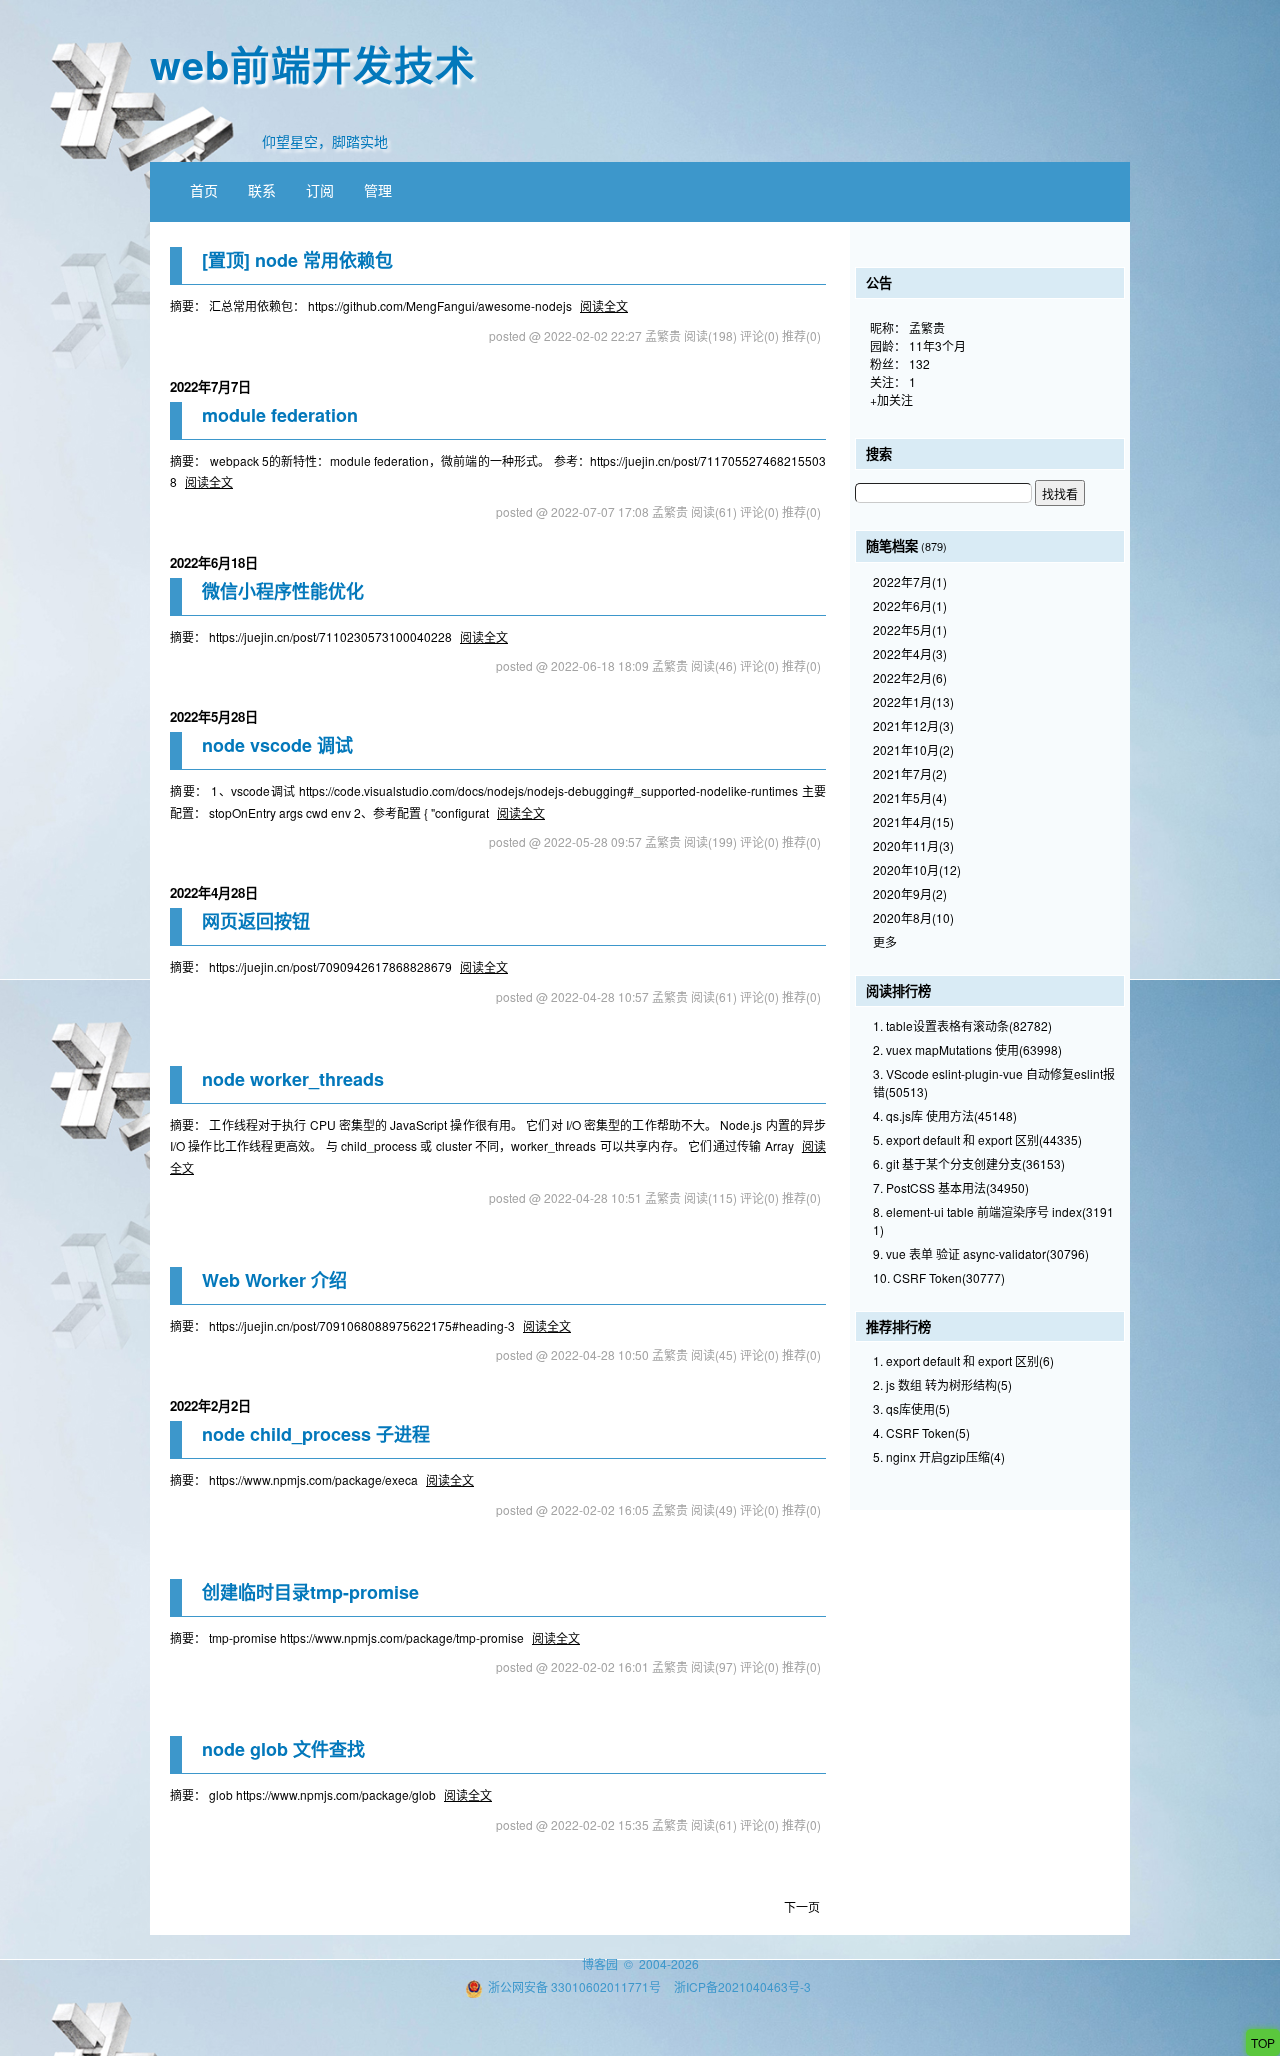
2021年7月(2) (910, 773)
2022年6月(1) (910, 605)
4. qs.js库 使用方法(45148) (945, 1115)
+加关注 (891, 399)
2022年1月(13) (913, 701)
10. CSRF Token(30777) (939, 1277)
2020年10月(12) (917, 869)
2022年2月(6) (910, 677)
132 (919, 363)
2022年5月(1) (910, 629)
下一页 (802, 1906)
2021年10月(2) (913, 749)
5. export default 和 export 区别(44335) (977, 1139)
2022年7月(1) (910, 581)
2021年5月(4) (910, 797)
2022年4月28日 (214, 892)
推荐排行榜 (898, 1326)
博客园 (600, 1963)
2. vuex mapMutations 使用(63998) (967, 1049)
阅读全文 (604, 305)
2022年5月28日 (214, 716)
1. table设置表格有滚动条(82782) (962, 1025)
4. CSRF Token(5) (921, 1432)
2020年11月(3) (913, 845)
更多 (885, 941)
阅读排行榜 (898, 990)
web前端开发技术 (313, 63)
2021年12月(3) (913, 725)
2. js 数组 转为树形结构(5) (942, 1384)
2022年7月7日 (210, 386)
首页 (204, 190)
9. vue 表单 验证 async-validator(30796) (981, 1253)
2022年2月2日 (210, 1405)
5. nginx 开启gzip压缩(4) (939, 1456)
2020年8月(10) (913, 917)
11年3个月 (937, 345)
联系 (262, 190)
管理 (378, 190)
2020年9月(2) (910, 893)
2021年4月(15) (913, 821)
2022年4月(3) (910, 653)
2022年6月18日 (214, 562)
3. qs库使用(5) (911, 1408)
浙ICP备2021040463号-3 (742, 1986)
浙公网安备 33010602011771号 (574, 1986)
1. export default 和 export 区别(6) (963, 1360)
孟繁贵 (927, 327)
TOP (1263, 2042)
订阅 (320, 190)
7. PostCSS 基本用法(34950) (951, 1187)
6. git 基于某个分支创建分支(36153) (969, 1163)
